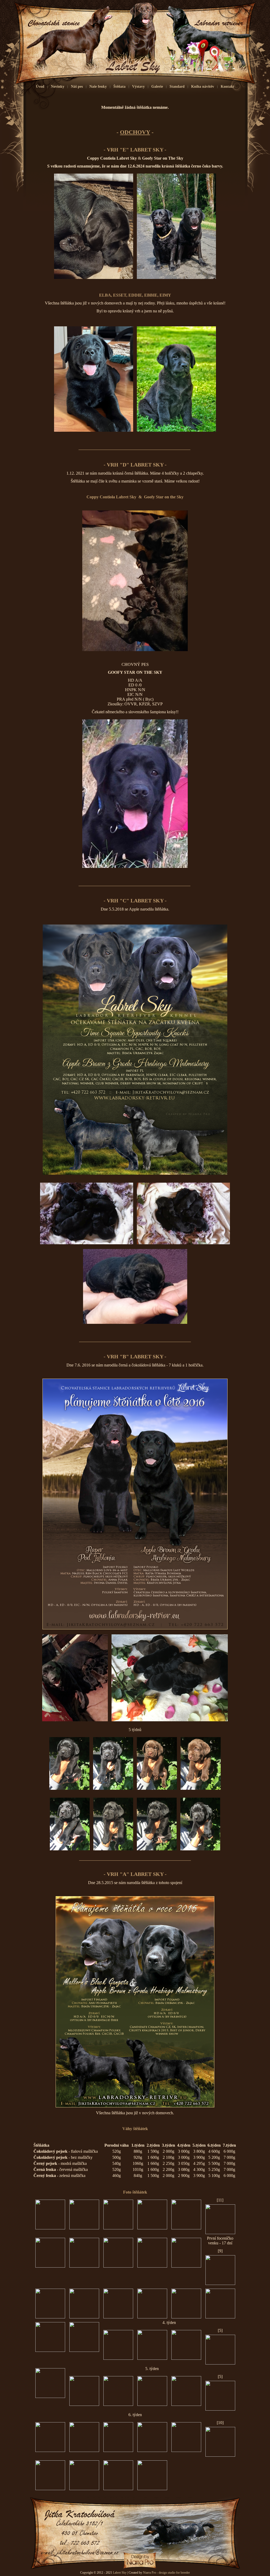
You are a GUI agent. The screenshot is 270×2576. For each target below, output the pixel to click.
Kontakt (227, 87)
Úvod (40, 87)
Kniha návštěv (203, 87)
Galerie (157, 87)
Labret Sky (120, 2573)
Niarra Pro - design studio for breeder (166, 2573)
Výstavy (138, 87)
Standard (177, 87)
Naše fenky (98, 87)
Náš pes (77, 87)
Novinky (58, 87)
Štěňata (119, 87)
